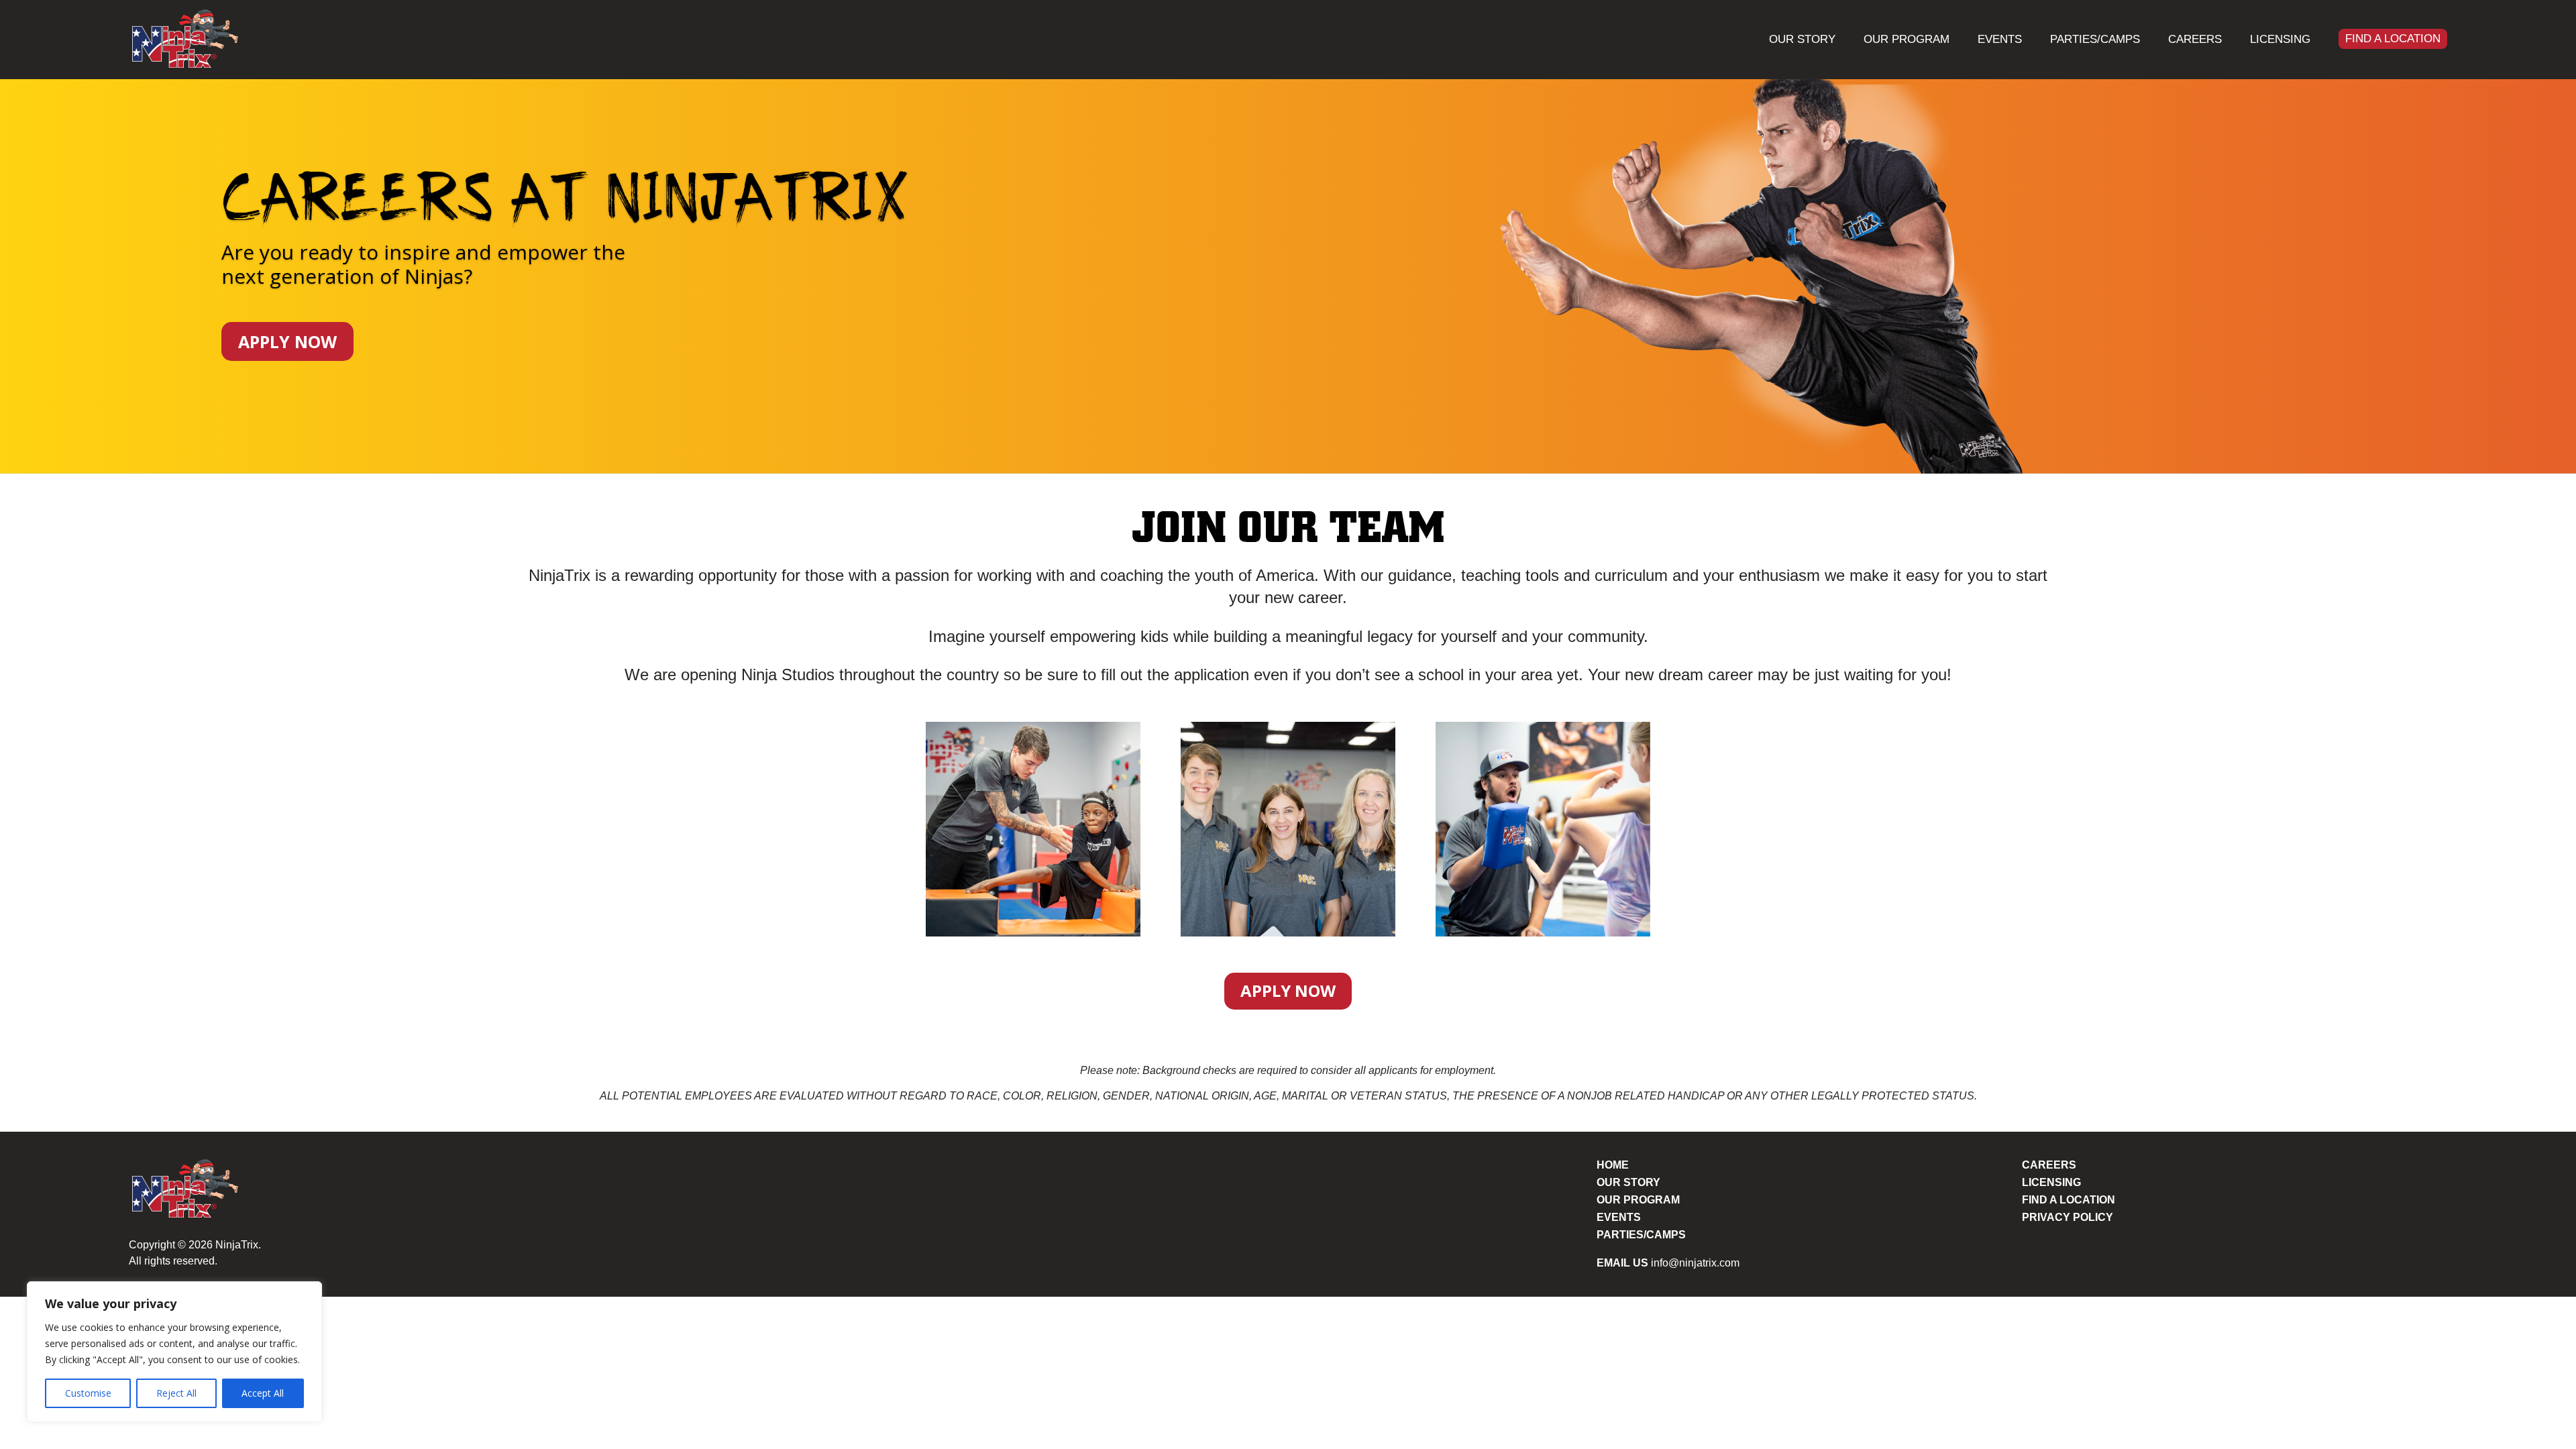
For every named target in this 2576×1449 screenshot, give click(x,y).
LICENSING (2051, 1182)
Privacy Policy (2068, 1217)
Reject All (176, 1393)
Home (1613, 1165)
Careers (2195, 39)
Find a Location (2393, 39)
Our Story (1802, 39)
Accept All (263, 1393)
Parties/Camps (2095, 39)
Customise (88, 1393)
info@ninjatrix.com (1695, 1263)
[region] (174, 1352)
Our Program (1907, 39)
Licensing (2280, 39)
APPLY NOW (287, 341)
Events (2000, 39)
